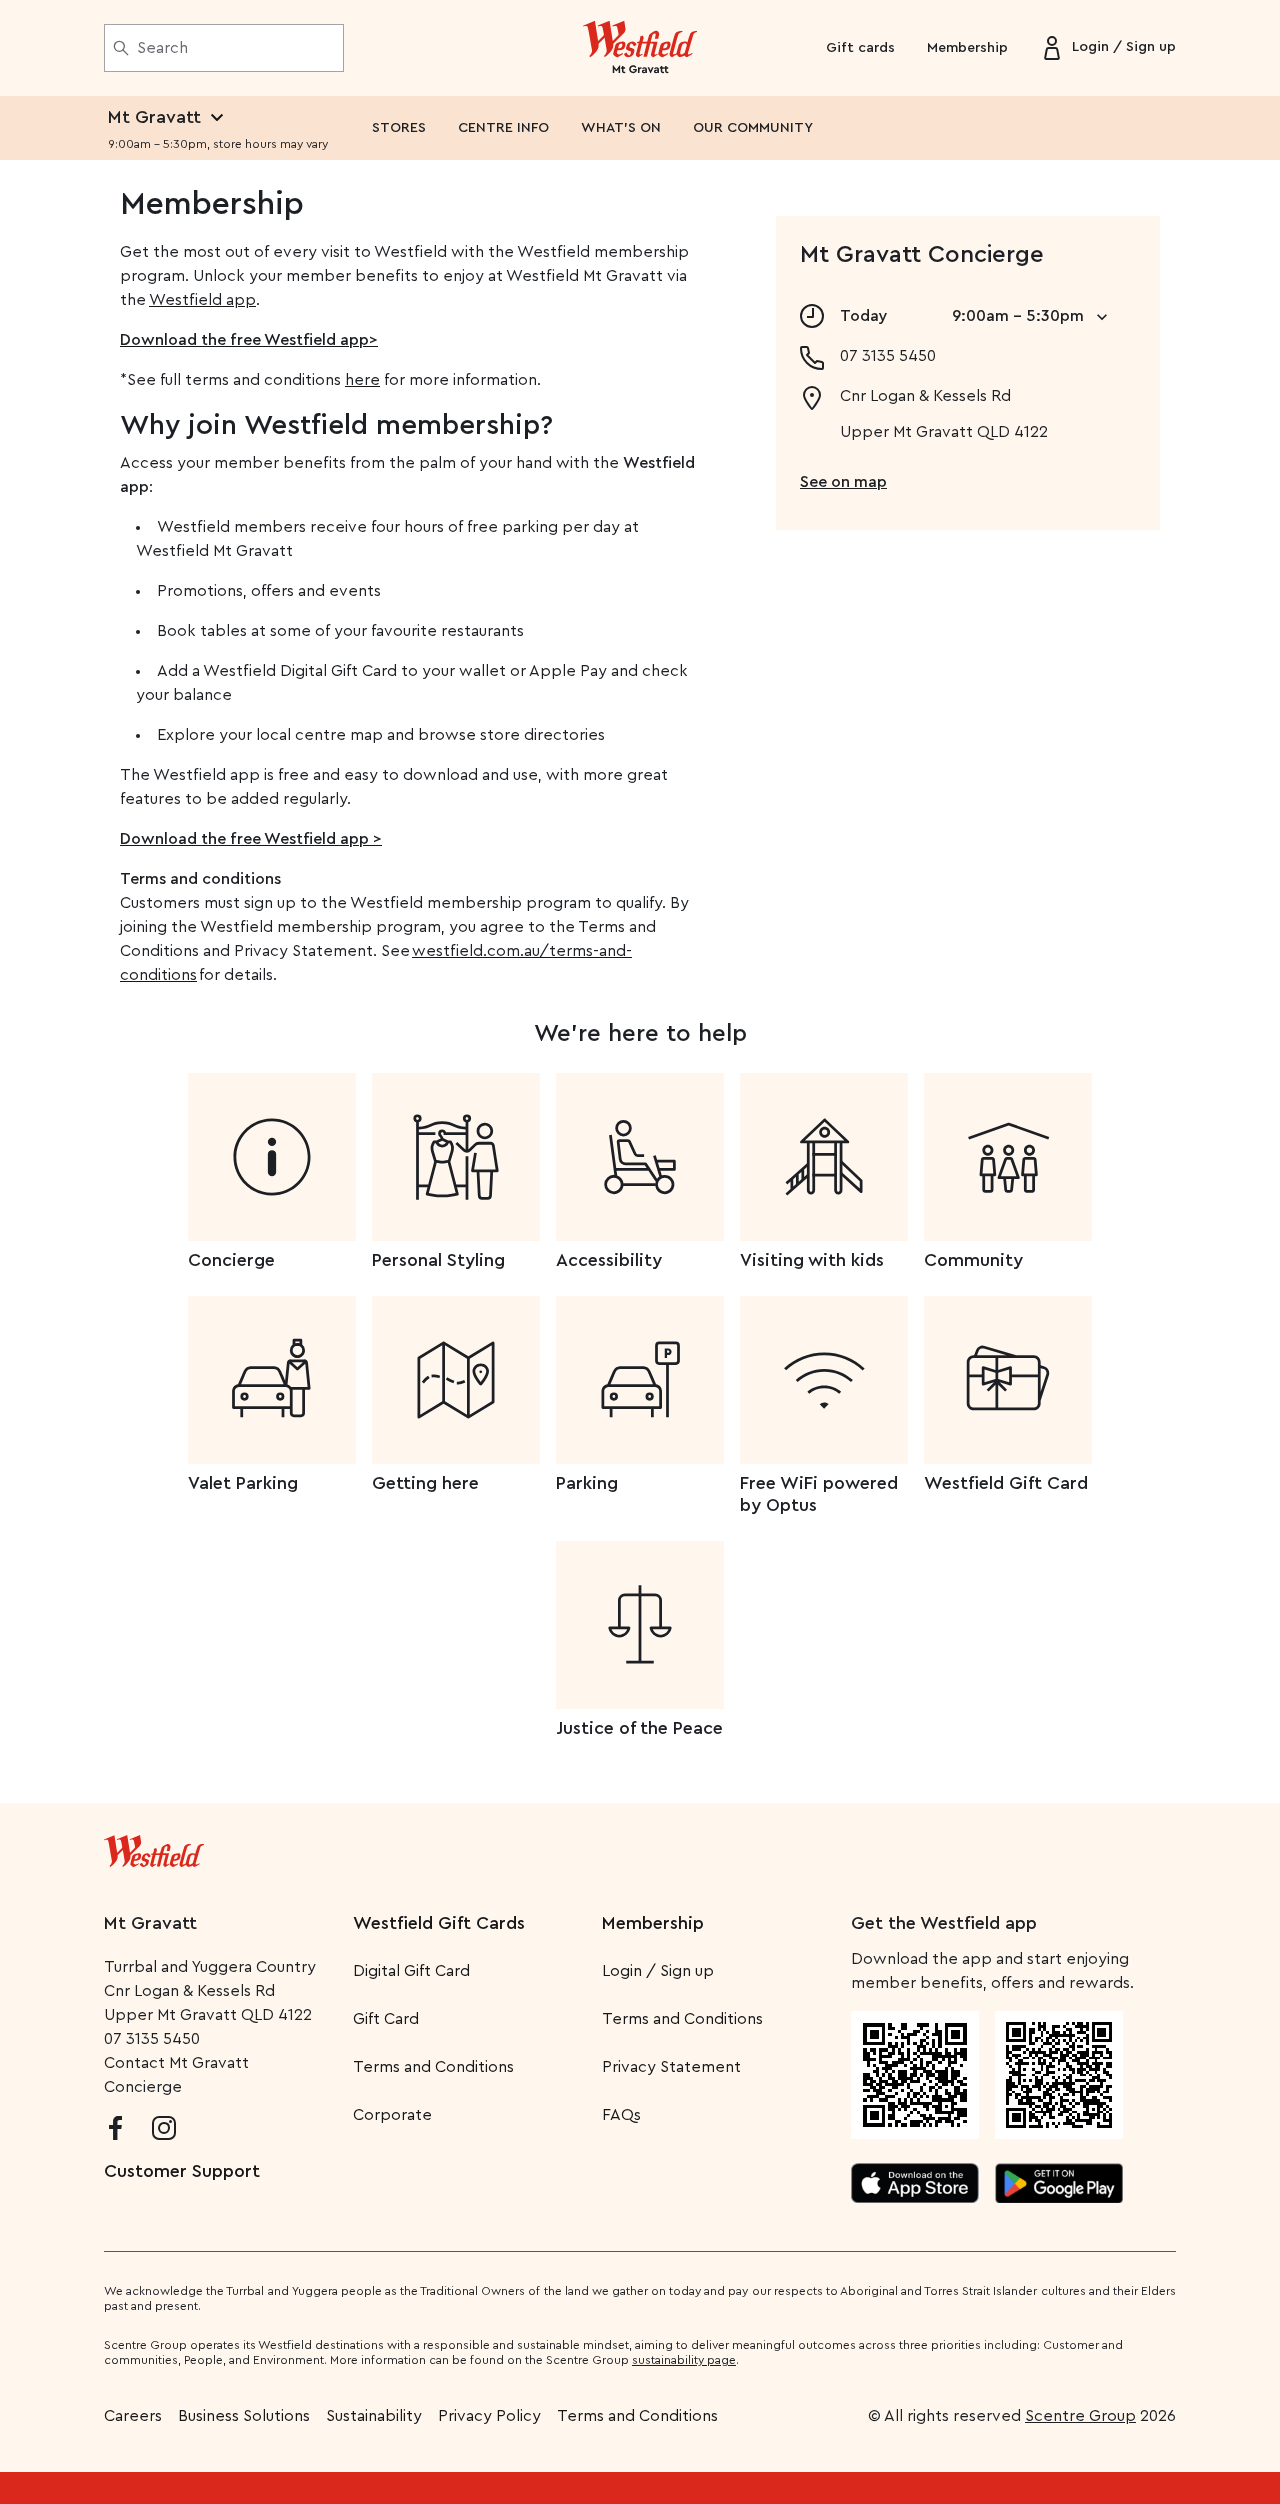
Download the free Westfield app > (251, 839)
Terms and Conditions (433, 2067)
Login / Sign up (658, 1971)
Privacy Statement (671, 2067)
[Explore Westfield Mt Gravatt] (640, 48)
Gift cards (860, 48)
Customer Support (182, 2171)
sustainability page (684, 2360)
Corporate (392, 2115)
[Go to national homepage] (154, 1847)
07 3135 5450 (152, 2039)
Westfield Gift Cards (439, 1923)
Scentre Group (1080, 2416)
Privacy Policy (489, 2416)
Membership (967, 48)
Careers (133, 2416)
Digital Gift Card (411, 1971)
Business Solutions (244, 2416)
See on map (843, 482)
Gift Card (386, 2019)
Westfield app (202, 300)
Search (162, 48)
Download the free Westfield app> (249, 340)
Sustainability (374, 2416)
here (362, 380)
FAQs (621, 2115)
